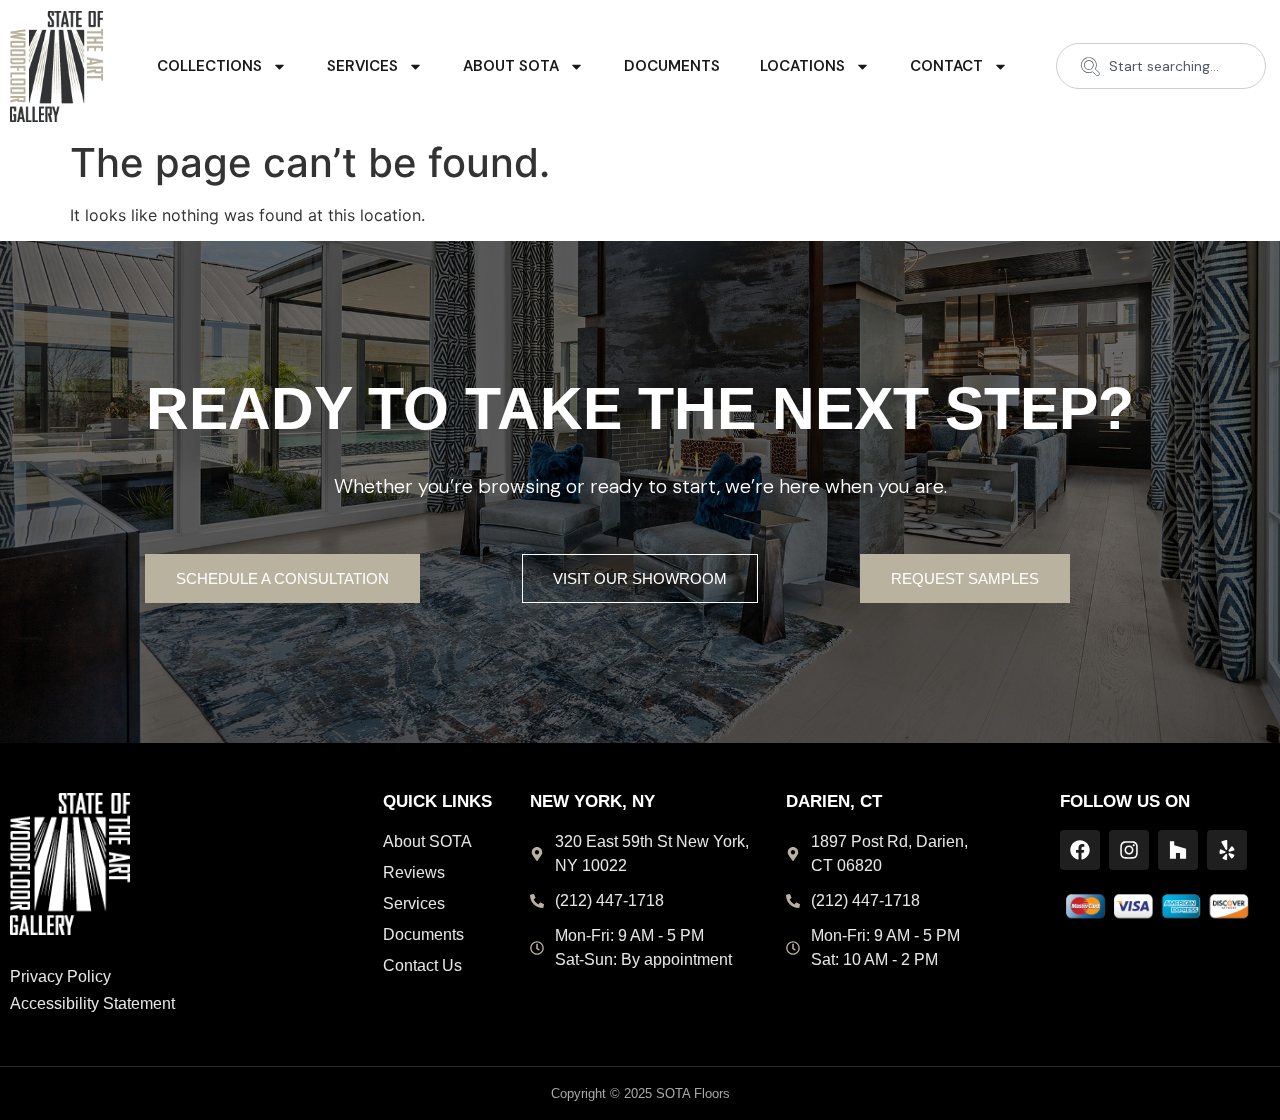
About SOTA (511, 66)
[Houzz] (1178, 850)
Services (362, 66)
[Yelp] (1227, 850)
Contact (946, 66)
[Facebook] (1080, 850)
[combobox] (1161, 66)
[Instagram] (1129, 850)
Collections (209, 66)
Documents (672, 66)
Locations (802, 66)
